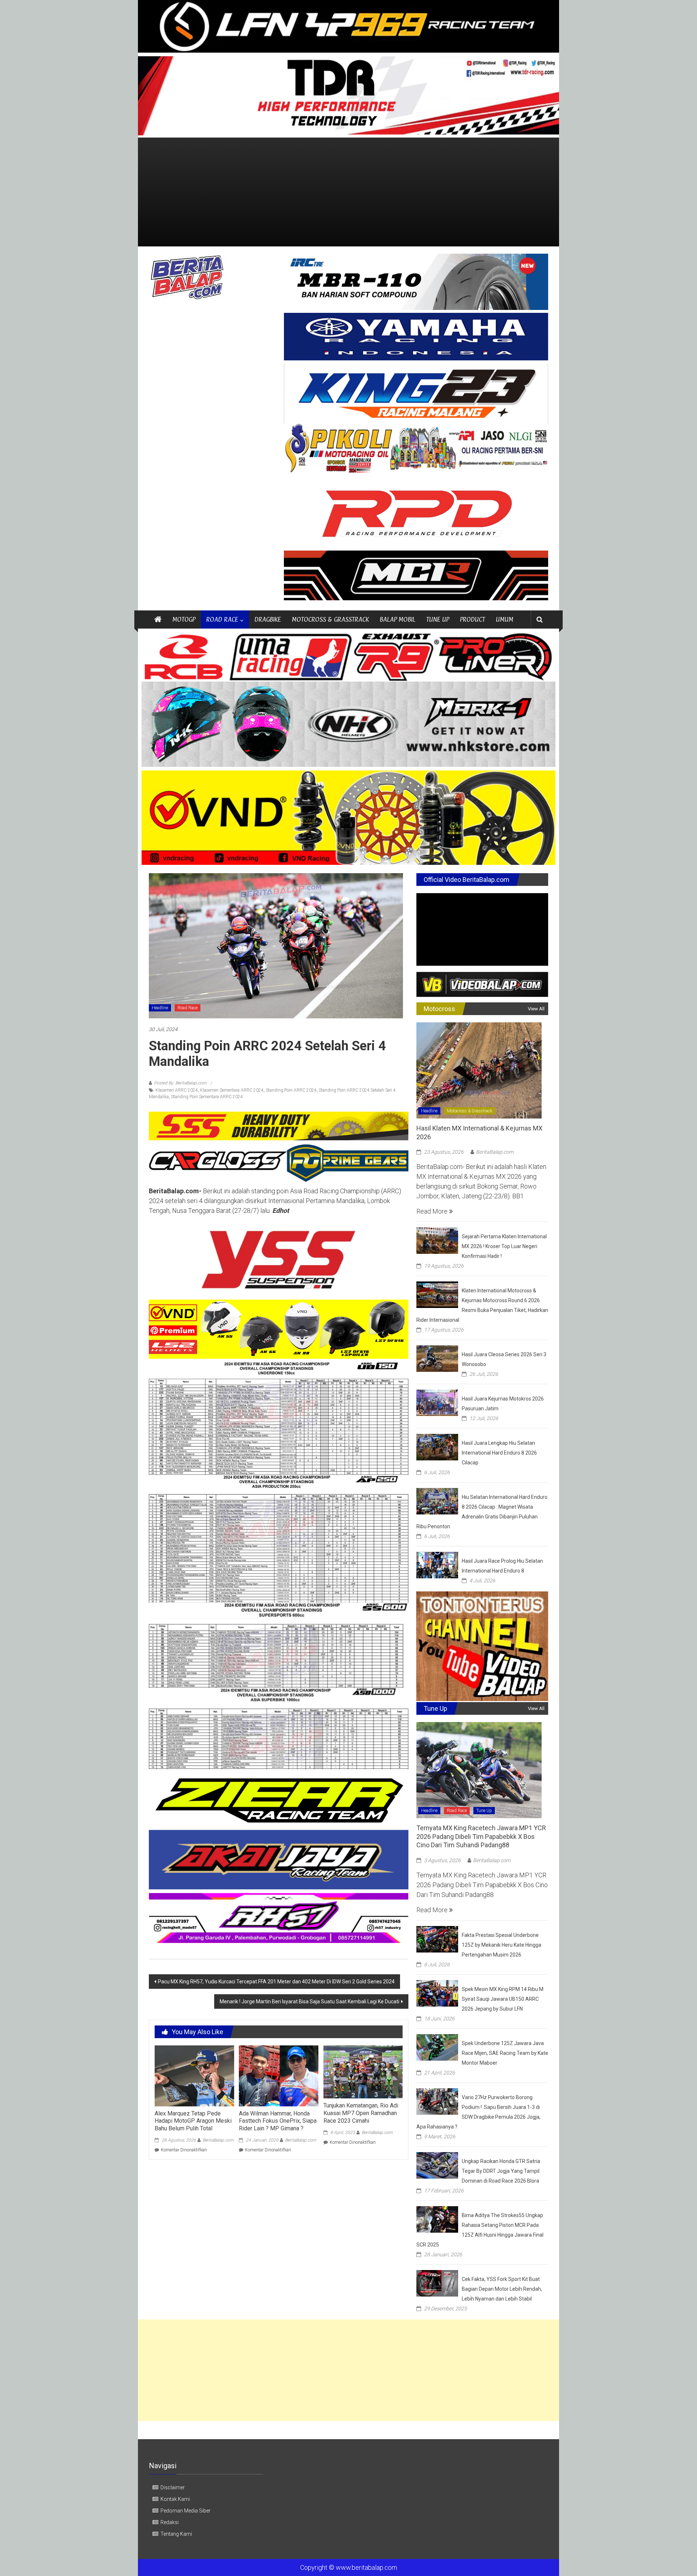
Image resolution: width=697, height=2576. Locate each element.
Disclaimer (173, 2487)
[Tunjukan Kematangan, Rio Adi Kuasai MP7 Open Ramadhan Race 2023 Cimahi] (363, 2071)
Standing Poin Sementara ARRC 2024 (207, 1097)
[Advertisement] (348, 192)
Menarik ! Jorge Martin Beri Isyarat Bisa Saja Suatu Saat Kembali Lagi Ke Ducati (309, 2001)
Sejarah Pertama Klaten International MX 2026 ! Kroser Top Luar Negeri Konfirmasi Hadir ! (504, 1246)
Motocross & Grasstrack (470, 1111)
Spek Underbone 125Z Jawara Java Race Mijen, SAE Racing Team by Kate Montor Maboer (505, 2053)
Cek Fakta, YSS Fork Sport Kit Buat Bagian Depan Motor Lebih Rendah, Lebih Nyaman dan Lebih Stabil (502, 2289)
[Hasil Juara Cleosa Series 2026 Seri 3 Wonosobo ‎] (437, 1358)
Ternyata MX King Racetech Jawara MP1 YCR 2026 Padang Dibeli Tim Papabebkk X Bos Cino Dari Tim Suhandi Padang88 (481, 1836)
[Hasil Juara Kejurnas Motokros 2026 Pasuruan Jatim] (437, 1402)
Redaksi (170, 2522)
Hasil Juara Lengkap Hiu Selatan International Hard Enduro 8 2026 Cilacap (499, 1453)
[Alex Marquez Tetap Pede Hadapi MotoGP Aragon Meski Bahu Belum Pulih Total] (194, 2075)
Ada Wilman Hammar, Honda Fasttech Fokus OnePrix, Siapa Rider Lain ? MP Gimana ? (278, 2121)
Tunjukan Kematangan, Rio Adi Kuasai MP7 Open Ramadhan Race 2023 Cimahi (361, 2113)
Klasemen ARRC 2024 (177, 1090)
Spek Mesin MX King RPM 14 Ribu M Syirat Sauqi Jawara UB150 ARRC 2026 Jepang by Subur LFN (503, 1999)
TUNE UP (438, 619)
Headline (160, 1008)
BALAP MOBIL (398, 619)
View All (536, 1009)
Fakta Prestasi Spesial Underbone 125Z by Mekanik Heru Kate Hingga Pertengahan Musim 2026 (502, 1945)
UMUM (505, 619)
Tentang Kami (176, 2534)
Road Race (188, 1008)
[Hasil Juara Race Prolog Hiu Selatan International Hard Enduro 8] (437, 1564)
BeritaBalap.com (218, 2140)
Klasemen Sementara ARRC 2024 (232, 1090)
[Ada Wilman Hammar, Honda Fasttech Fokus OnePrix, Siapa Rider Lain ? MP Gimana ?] (278, 2075)
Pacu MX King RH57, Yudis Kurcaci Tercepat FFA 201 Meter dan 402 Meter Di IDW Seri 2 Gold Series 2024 (276, 1982)
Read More (433, 1211)
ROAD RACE (222, 619)
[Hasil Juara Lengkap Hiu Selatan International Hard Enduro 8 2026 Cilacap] (437, 1446)
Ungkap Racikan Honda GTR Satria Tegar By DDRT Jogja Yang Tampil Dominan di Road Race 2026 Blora (501, 2171)
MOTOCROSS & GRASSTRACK (330, 619)
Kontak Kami (175, 2499)
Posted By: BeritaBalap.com (180, 1083)
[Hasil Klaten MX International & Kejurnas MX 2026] (479, 1070)
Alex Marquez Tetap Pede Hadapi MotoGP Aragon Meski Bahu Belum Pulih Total (193, 2121)
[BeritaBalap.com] (158, 620)
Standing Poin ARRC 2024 (291, 1090)
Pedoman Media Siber (186, 2511)
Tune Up (484, 1811)
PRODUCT (472, 619)
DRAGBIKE (268, 619)
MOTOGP (184, 619)
